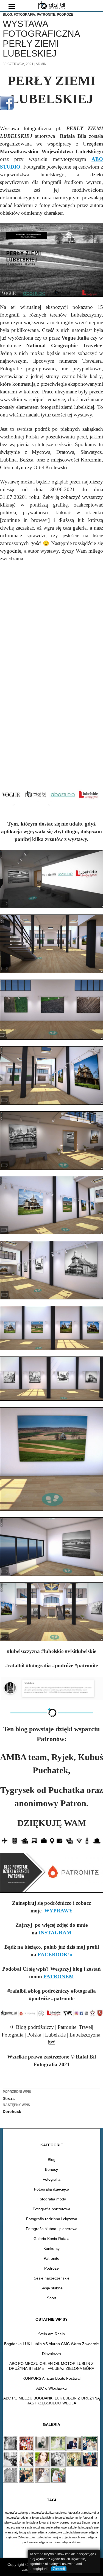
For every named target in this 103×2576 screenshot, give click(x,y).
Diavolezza (51, 2354)
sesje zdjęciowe (56, 2527)
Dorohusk (16, 2108)
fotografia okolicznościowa (49, 2513)
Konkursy (51, 2248)
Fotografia (24, 15)
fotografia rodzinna (19, 2518)
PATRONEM (59, 1977)
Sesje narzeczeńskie (52, 2278)
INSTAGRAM (55, 1933)
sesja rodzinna (35, 2527)
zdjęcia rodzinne (50, 2542)
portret (64, 2522)
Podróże (65, 15)
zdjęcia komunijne (49, 2537)
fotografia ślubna (43, 2518)
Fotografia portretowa (51, 2209)
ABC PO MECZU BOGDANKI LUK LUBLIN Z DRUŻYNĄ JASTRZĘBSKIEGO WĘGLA (51, 2401)
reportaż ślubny (80, 2522)
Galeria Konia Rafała (51, 2239)
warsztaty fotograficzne (21, 2532)
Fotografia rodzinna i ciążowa (52, 2219)
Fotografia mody (52, 2199)
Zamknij (59, 2569)
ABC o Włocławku (51, 2388)
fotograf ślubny (49, 2522)
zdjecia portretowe (50, 2532)
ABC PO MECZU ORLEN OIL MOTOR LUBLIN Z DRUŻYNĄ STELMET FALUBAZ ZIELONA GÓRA (52, 2366)
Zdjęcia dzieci (27, 2537)
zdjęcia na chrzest (74, 2537)
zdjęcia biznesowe (75, 2532)
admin (41, 64)
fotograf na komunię (68, 2518)
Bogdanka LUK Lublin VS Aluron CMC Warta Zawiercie (51, 2344)
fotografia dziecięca (17, 2513)
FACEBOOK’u (55, 1955)
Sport (52, 2298)
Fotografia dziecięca (52, 2189)
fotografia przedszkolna (83, 2513)
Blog (7, 15)
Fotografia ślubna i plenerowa (52, 2229)
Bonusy (51, 2169)
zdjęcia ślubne (71, 2542)
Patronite (46, 15)
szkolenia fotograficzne (83, 2527)
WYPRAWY (59, 1911)
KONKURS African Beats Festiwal (51, 2378)
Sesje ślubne (51, 2288)
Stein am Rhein (51, 2334)
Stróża (17, 2095)
